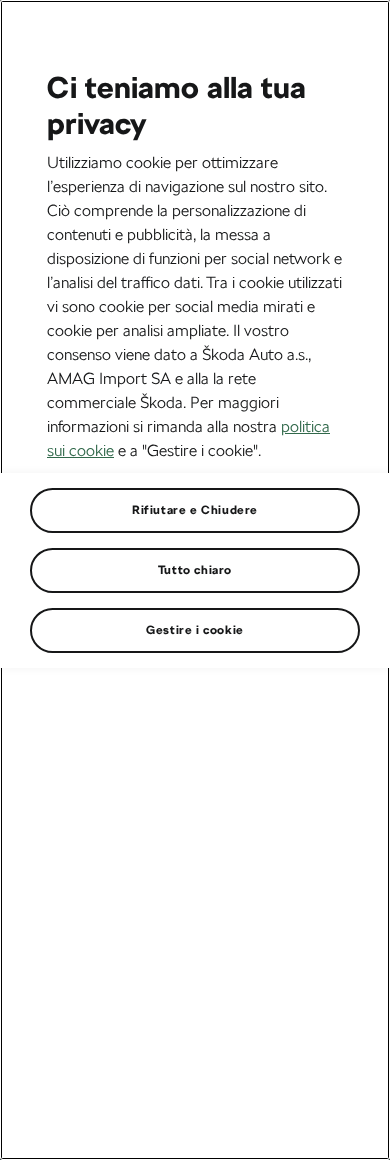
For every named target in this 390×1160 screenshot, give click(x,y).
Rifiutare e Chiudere (195, 510)
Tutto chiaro (195, 570)
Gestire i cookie (195, 630)
